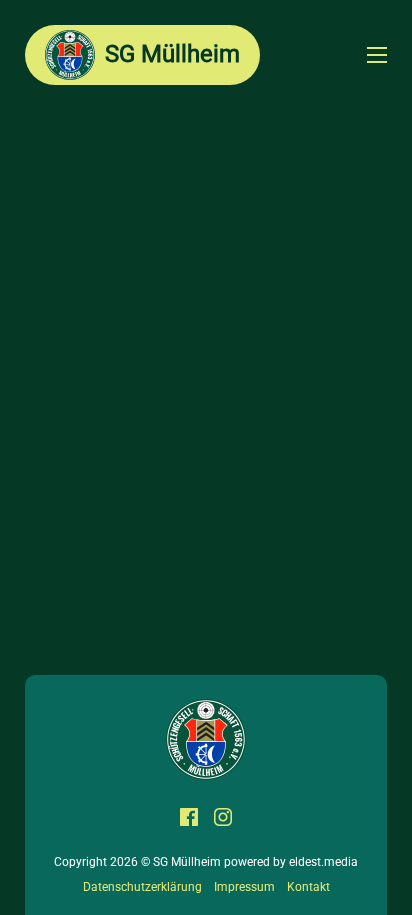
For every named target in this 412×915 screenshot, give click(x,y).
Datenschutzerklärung (142, 887)
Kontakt (308, 887)
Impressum (244, 887)
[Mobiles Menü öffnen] (377, 55)
